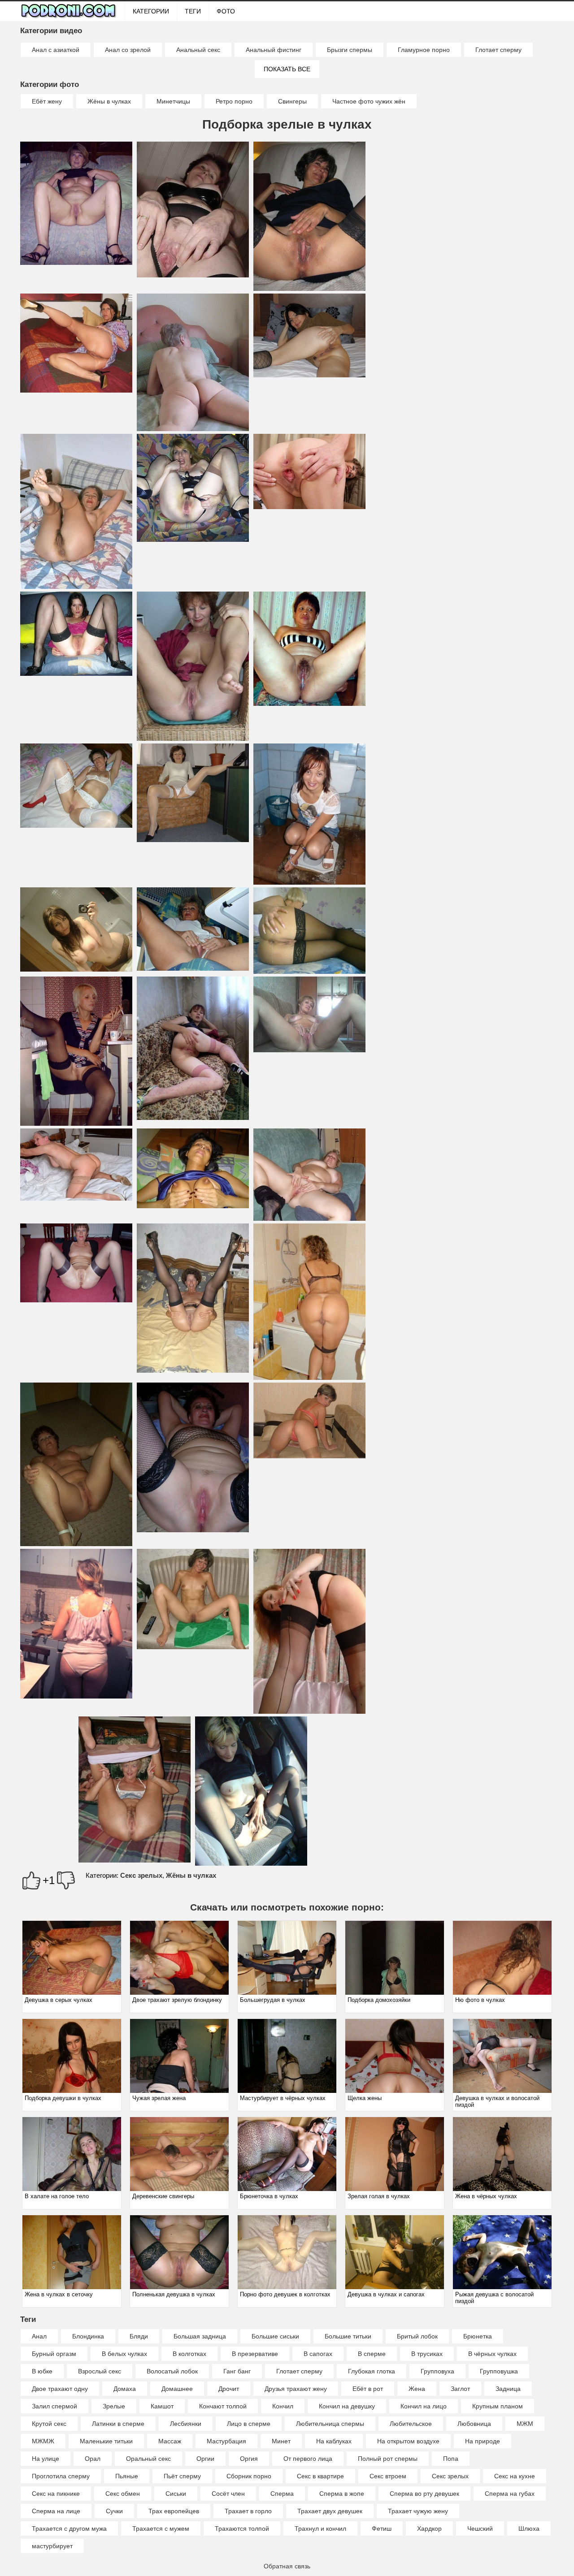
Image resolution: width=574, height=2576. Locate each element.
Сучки (114, 2511)
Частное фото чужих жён (369, 101)
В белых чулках (124, 2354)
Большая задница (200, 2336)
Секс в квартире (320, 2476)
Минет (281, 2441)
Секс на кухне (515, 2476)
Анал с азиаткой (56, 50)
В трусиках (427, 2354)
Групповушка (499, 2371)
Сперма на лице (56, 2511)
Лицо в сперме (249, 2424)
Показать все (287, 69)
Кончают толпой (223, 2406)
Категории (151, 11)
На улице (46, 2459)
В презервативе (255, 2354)
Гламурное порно (424, 50)
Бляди (139, 2336)
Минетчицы (173, 101)
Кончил (283, 2406)
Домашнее (177, 2389)
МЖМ (525, 2424)
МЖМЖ (43, 2441)
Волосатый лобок (172, 2371)
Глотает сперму (498, 50)
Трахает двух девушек (330, 2511)
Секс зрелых (141, 1875)
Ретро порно (234, 101)
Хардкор (429, 2528)
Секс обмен (123, 2494)
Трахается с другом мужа (69, 2528)
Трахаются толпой (242, 2528)
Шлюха (529, 2528)
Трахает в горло (248, 2511)
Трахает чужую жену (418, 2511)
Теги (193, 11)
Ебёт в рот (368, 2389)
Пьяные (127, 2476)
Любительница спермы (330, 2424)
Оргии (205, 2459)
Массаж (170, 2441)
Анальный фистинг (274, 50)
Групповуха (437, 2371)
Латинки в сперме (118, 2424)
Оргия (249, 2459)
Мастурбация (226, 2441)
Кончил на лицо (424, 2406)
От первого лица (308, 2459)
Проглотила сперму (61, 2476)
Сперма (282, 2494)
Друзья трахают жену (296, 2389)
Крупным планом (498, 2406)
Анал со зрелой (128, 50)
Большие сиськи (275, 2336)
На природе (483, 2441)
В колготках (189, 2354)
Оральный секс (148, 2459)
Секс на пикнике (56, 2494)
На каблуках (334, 2441)
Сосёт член (228, 2494)
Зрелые (114, 2406)
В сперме (372, 2354)
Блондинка (88, 2336)
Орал (93, 2459)
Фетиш (382, 2528)
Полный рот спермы (388, 2459)
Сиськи (176, 2494)
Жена (417, 2389)
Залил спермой (54, 2406)
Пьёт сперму (182, 2476)
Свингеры (292, 101)
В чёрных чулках (492, 2354)
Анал (39, 2336)
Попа (451, 2459)
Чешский (480, 2528)
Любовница (474, 2424)
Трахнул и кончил (320, 2528)
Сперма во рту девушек (424, 2494)
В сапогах (318, 2354)
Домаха (125, 2389)
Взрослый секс (100, 2371)
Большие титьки (348, 2336)
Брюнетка (478, 2336)
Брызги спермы (350, 50)
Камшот (162, 2406)
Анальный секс (198, 50)
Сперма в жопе (342, 2494)
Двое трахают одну (60, 2389)
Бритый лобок (417, 2336)
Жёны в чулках (109, 101)
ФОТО (226, 11)
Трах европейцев (174, 2511)
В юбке (42, 2371)
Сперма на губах (510, 2494)
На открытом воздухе (408, 2441)
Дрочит (229, 2389)
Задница (508, 2389)
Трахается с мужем (161, 2528)
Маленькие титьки (106, 2441)
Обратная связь (287, 2566)
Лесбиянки (186, 2424)
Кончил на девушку (347, 2406)
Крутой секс (49, 2424)
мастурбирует (52, 2546)
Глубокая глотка (372, 2371)
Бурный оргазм (54, 2354)
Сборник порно (249, 2476)
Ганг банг (237, 2371)
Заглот (460, 2389)
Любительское (411, 2424)
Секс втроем (388, 2476)
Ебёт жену (47, 101)
